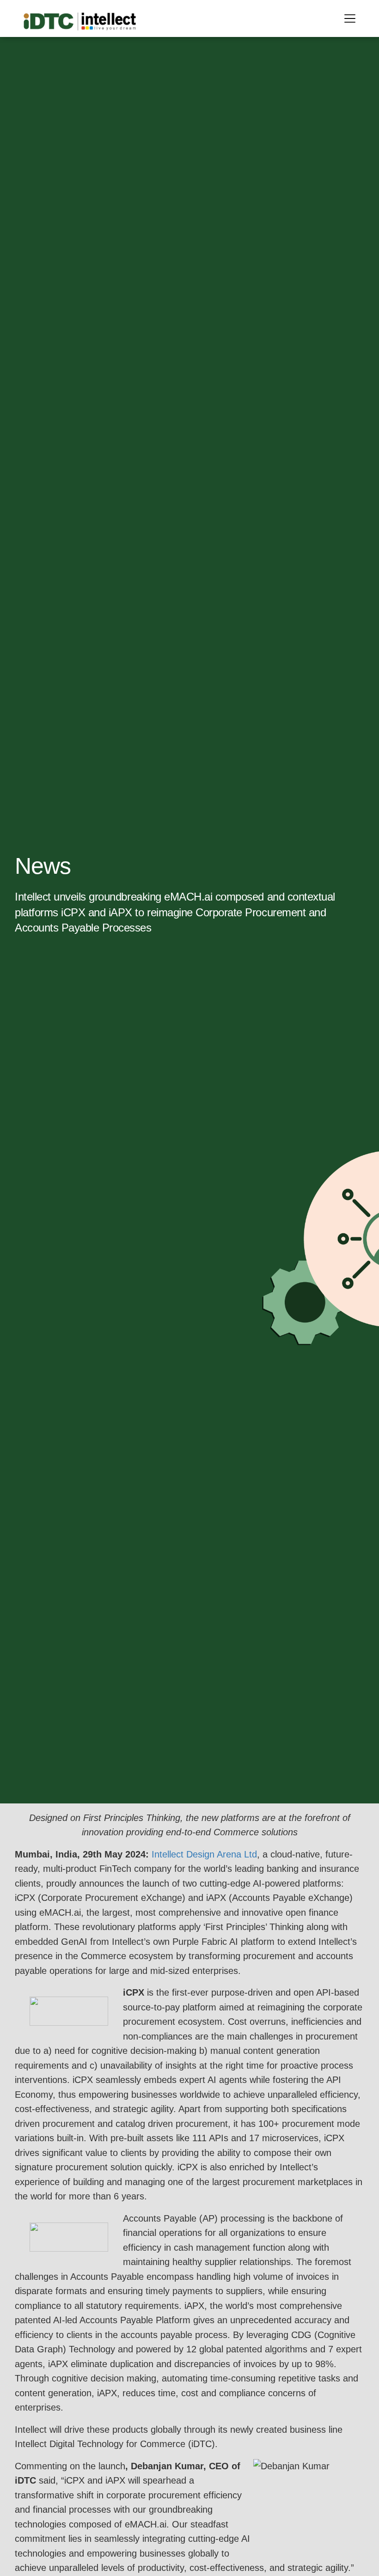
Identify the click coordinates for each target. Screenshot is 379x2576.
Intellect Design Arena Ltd (204, 1854)
